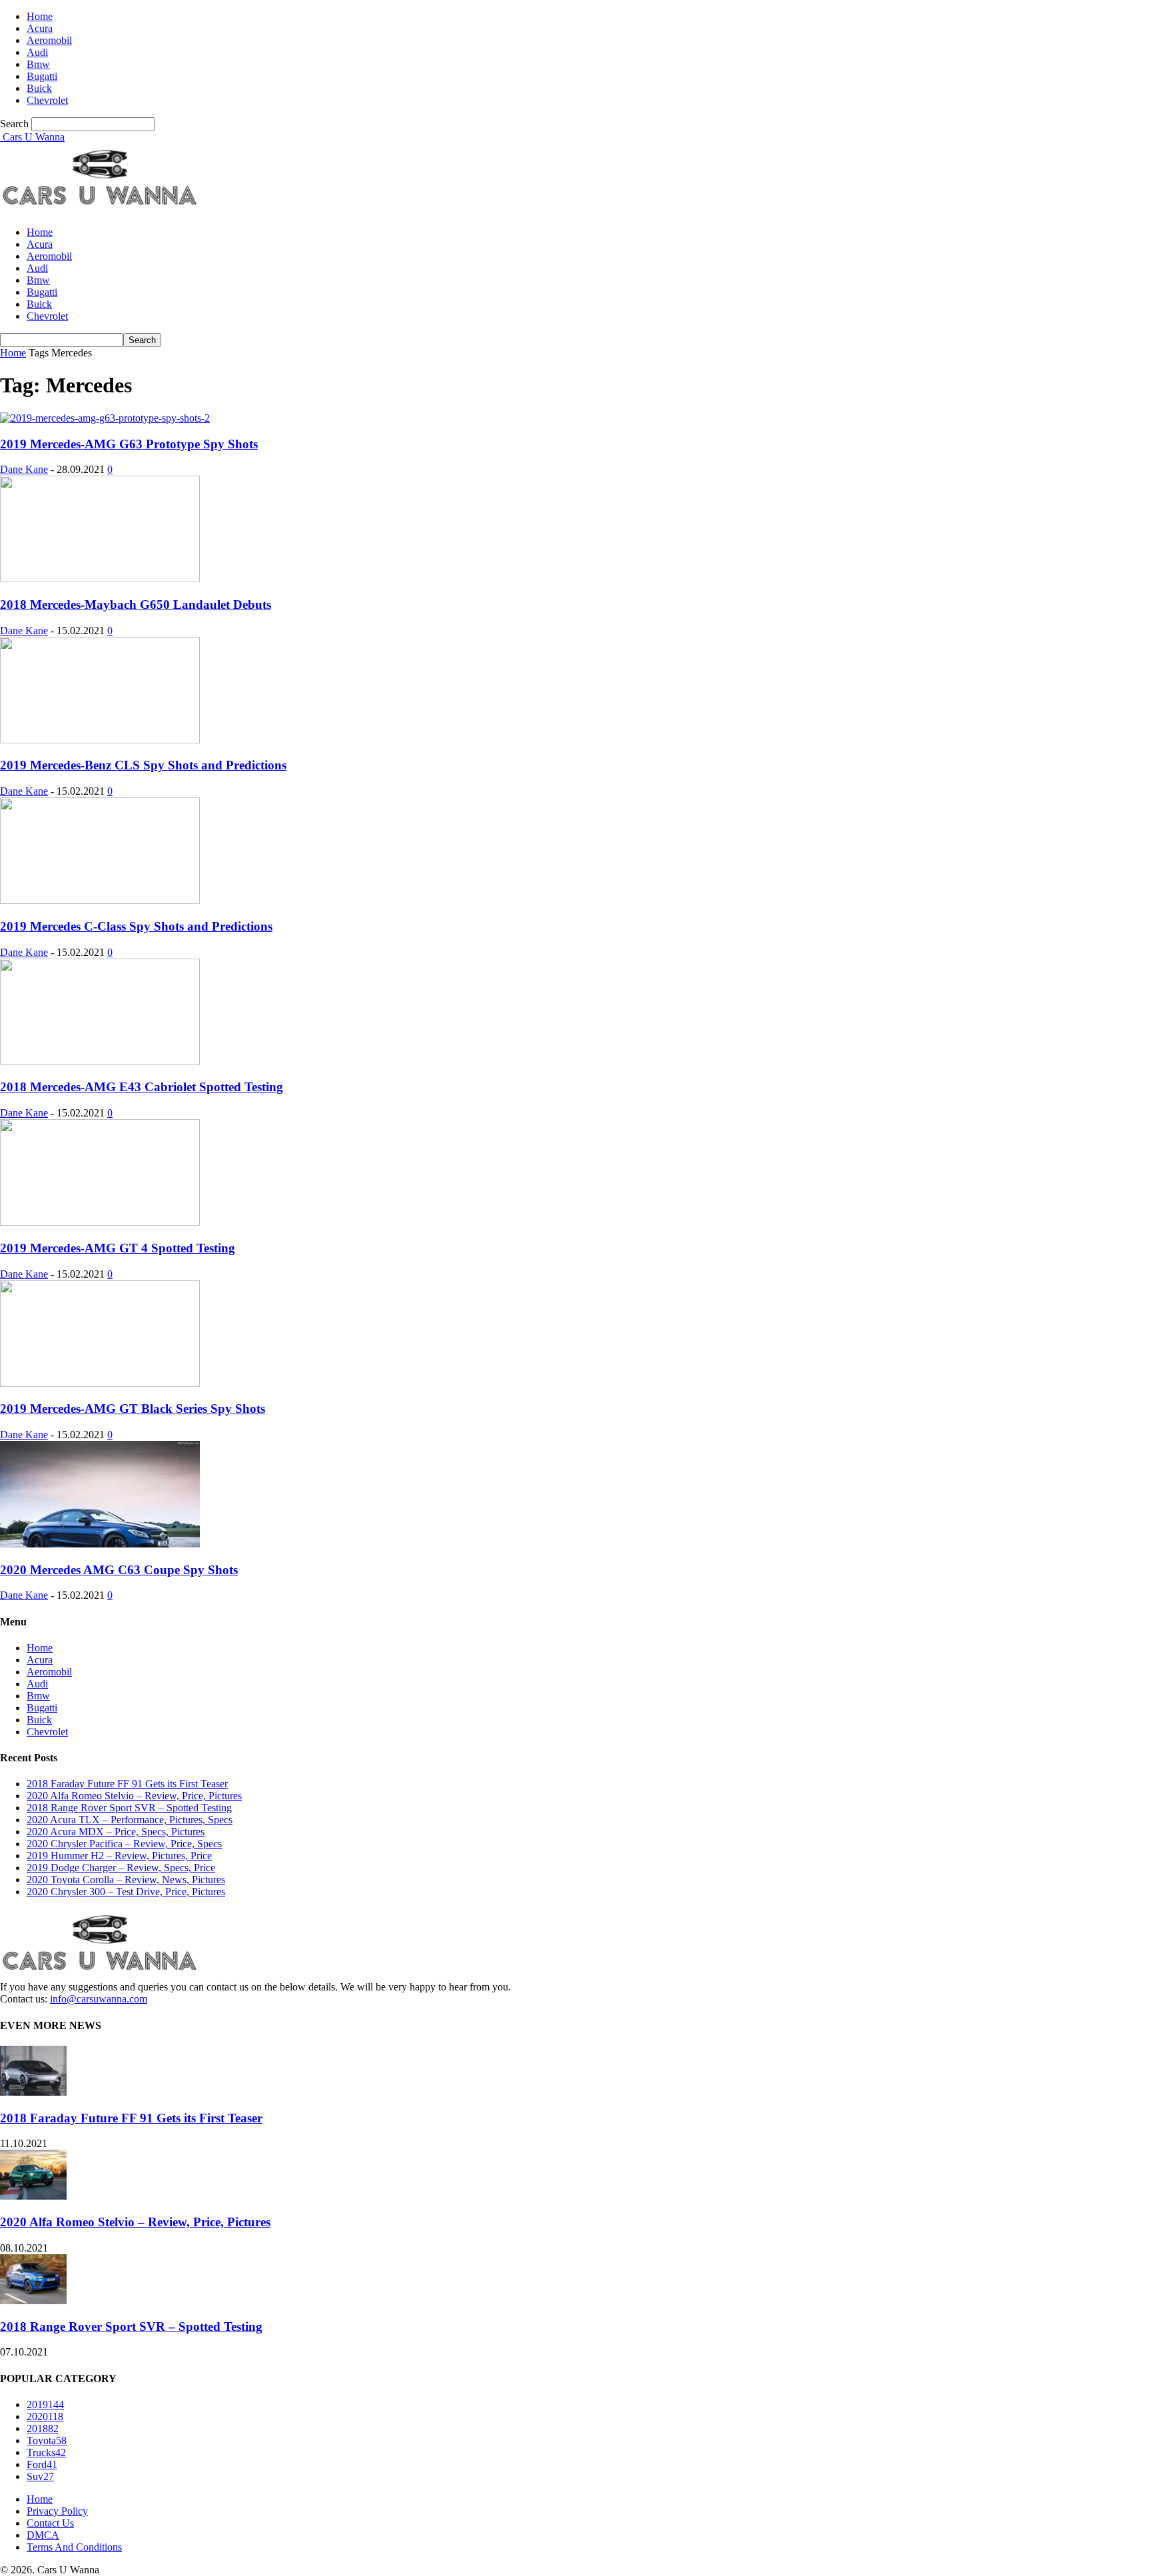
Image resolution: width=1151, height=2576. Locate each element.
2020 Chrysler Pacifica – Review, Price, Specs (124, 1844)
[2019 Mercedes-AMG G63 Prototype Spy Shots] (105, 418)
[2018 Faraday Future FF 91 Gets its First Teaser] (33, 2092)
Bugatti (42, 76)
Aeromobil (49, 40)
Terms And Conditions (74, 2547)
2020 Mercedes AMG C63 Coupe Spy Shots (119, 1570)
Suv (40, 2476)
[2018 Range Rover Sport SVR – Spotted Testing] (33, 2301)
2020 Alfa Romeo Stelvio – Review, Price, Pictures (134, 1796)
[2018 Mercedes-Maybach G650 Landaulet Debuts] (100, 579)
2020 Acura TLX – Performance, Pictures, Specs (130, 1820)
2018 (43, 2428)
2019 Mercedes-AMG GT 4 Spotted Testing (118, 1248)
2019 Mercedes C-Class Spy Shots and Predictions (136, 926)
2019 (45, 2404)
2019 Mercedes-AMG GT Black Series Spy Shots (133, 1409)
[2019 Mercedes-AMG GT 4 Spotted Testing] (100, 1222)
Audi (37, 52)
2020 (45, 2416)
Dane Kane (24, 469)
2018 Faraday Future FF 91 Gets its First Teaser (127, 1784)
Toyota (47, 2440)
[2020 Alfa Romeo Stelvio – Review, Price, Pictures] (33, 2196)
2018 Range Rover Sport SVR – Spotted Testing (129, 1808)
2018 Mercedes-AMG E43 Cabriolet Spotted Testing (142, 1087)
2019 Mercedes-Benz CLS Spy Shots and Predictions (143, 765)
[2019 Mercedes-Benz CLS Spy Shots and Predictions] (100, 740)
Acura (40, 28)
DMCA (43, 2535)
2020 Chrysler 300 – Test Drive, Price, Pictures (126, 1892)
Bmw (38, 64)
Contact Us (50, 2523)
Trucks (46, 2452)
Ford (42, 2464)
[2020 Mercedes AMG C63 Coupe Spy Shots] (100, 1544)
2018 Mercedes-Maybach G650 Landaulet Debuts (136, 605)
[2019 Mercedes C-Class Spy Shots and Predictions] (100, 900)
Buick (39, 88)
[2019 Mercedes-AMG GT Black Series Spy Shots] (100, 1383)
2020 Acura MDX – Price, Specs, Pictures (116, 1832)
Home (40, 16)
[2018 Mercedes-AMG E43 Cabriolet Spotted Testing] (100, 1062)
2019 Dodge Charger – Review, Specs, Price (121, 1868)
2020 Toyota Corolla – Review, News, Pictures (126, 1880)
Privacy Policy (57, 2511)
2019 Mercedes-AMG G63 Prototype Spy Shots (129, 444)
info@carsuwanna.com (99, 1999)
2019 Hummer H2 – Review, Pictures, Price (119, 1856)
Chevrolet (47, 100)
